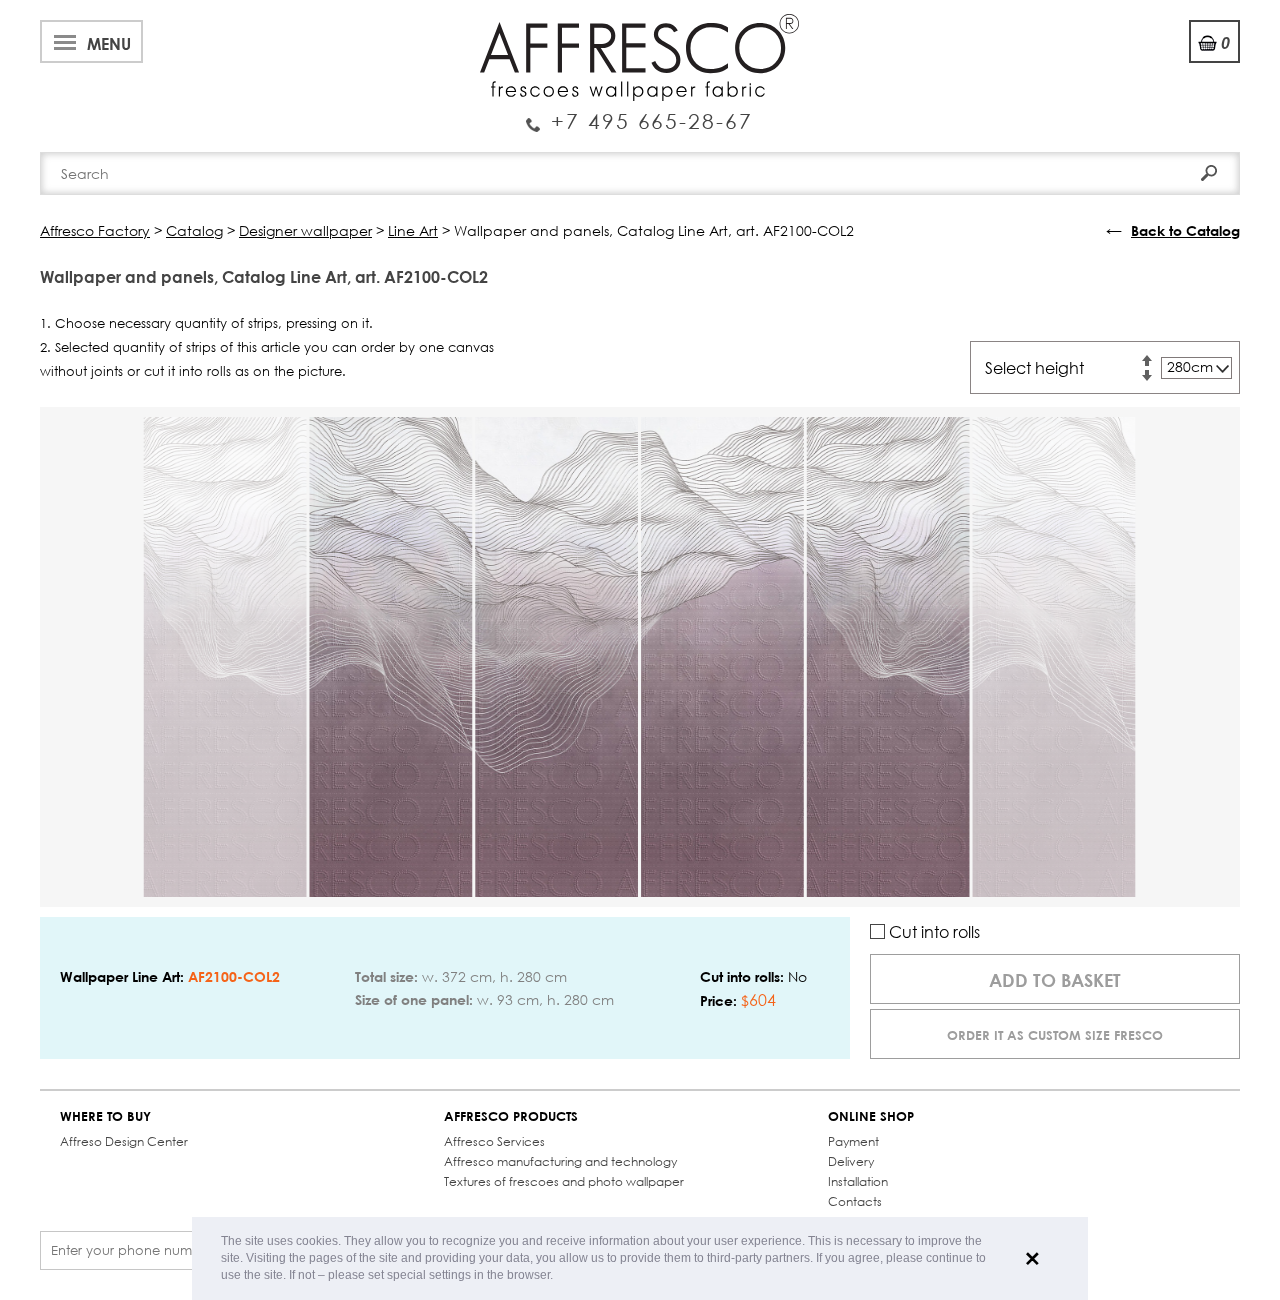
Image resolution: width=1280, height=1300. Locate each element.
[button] (558, 1276)
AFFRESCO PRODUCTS (511, 1116)
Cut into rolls (932, 931)
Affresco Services (494, 1141)
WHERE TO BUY (105, 1116)
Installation (858, 1181)
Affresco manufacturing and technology (560, 1161)
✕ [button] (1032, 1259)
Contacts (855, 1201)
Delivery (851, 1161)
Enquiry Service (639, 113)
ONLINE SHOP (871, 1116)
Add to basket (1055, 980)
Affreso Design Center (124, 1141)
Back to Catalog (1185, 230)
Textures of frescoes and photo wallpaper (564, 1181)
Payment (853, 1141)
